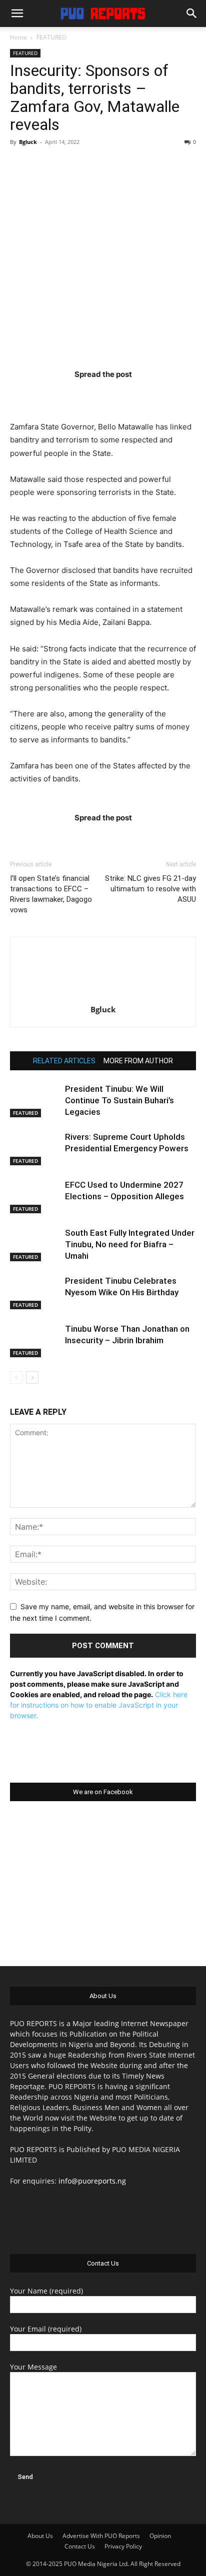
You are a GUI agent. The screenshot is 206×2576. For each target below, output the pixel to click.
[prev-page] (16, 1377)
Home (18, 37)
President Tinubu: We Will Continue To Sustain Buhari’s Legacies (119, 1100)
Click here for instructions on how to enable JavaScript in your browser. (99, 1705)
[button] (17, 13)
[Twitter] (83, 394)
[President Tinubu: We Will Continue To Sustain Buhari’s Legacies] (35, 1101)
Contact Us (80, 2546)
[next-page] (32, 1377)
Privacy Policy (123, 2546)
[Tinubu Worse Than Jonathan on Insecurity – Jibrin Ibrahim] (35, 1340)
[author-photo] (103, 996)
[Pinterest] (122, 394)
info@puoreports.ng (92, 2181)
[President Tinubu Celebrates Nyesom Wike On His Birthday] (35, 1292)
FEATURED (51, 37)
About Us (40, 2536)
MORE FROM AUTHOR (138, 1061)
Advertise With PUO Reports (101, 2536)
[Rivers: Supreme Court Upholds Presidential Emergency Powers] (35, 1149)
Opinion (160, 2536)
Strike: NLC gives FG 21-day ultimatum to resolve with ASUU (150, 889)
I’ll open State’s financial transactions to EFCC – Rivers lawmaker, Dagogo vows (51, 894)
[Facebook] (44, 394)
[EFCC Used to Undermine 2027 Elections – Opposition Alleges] (35, 1197)
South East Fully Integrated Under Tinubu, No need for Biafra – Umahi (130, 1244)
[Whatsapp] (161, 394)
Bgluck (28, 142)
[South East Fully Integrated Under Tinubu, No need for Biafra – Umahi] (35, 1245)
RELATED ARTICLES (64, 1061)
